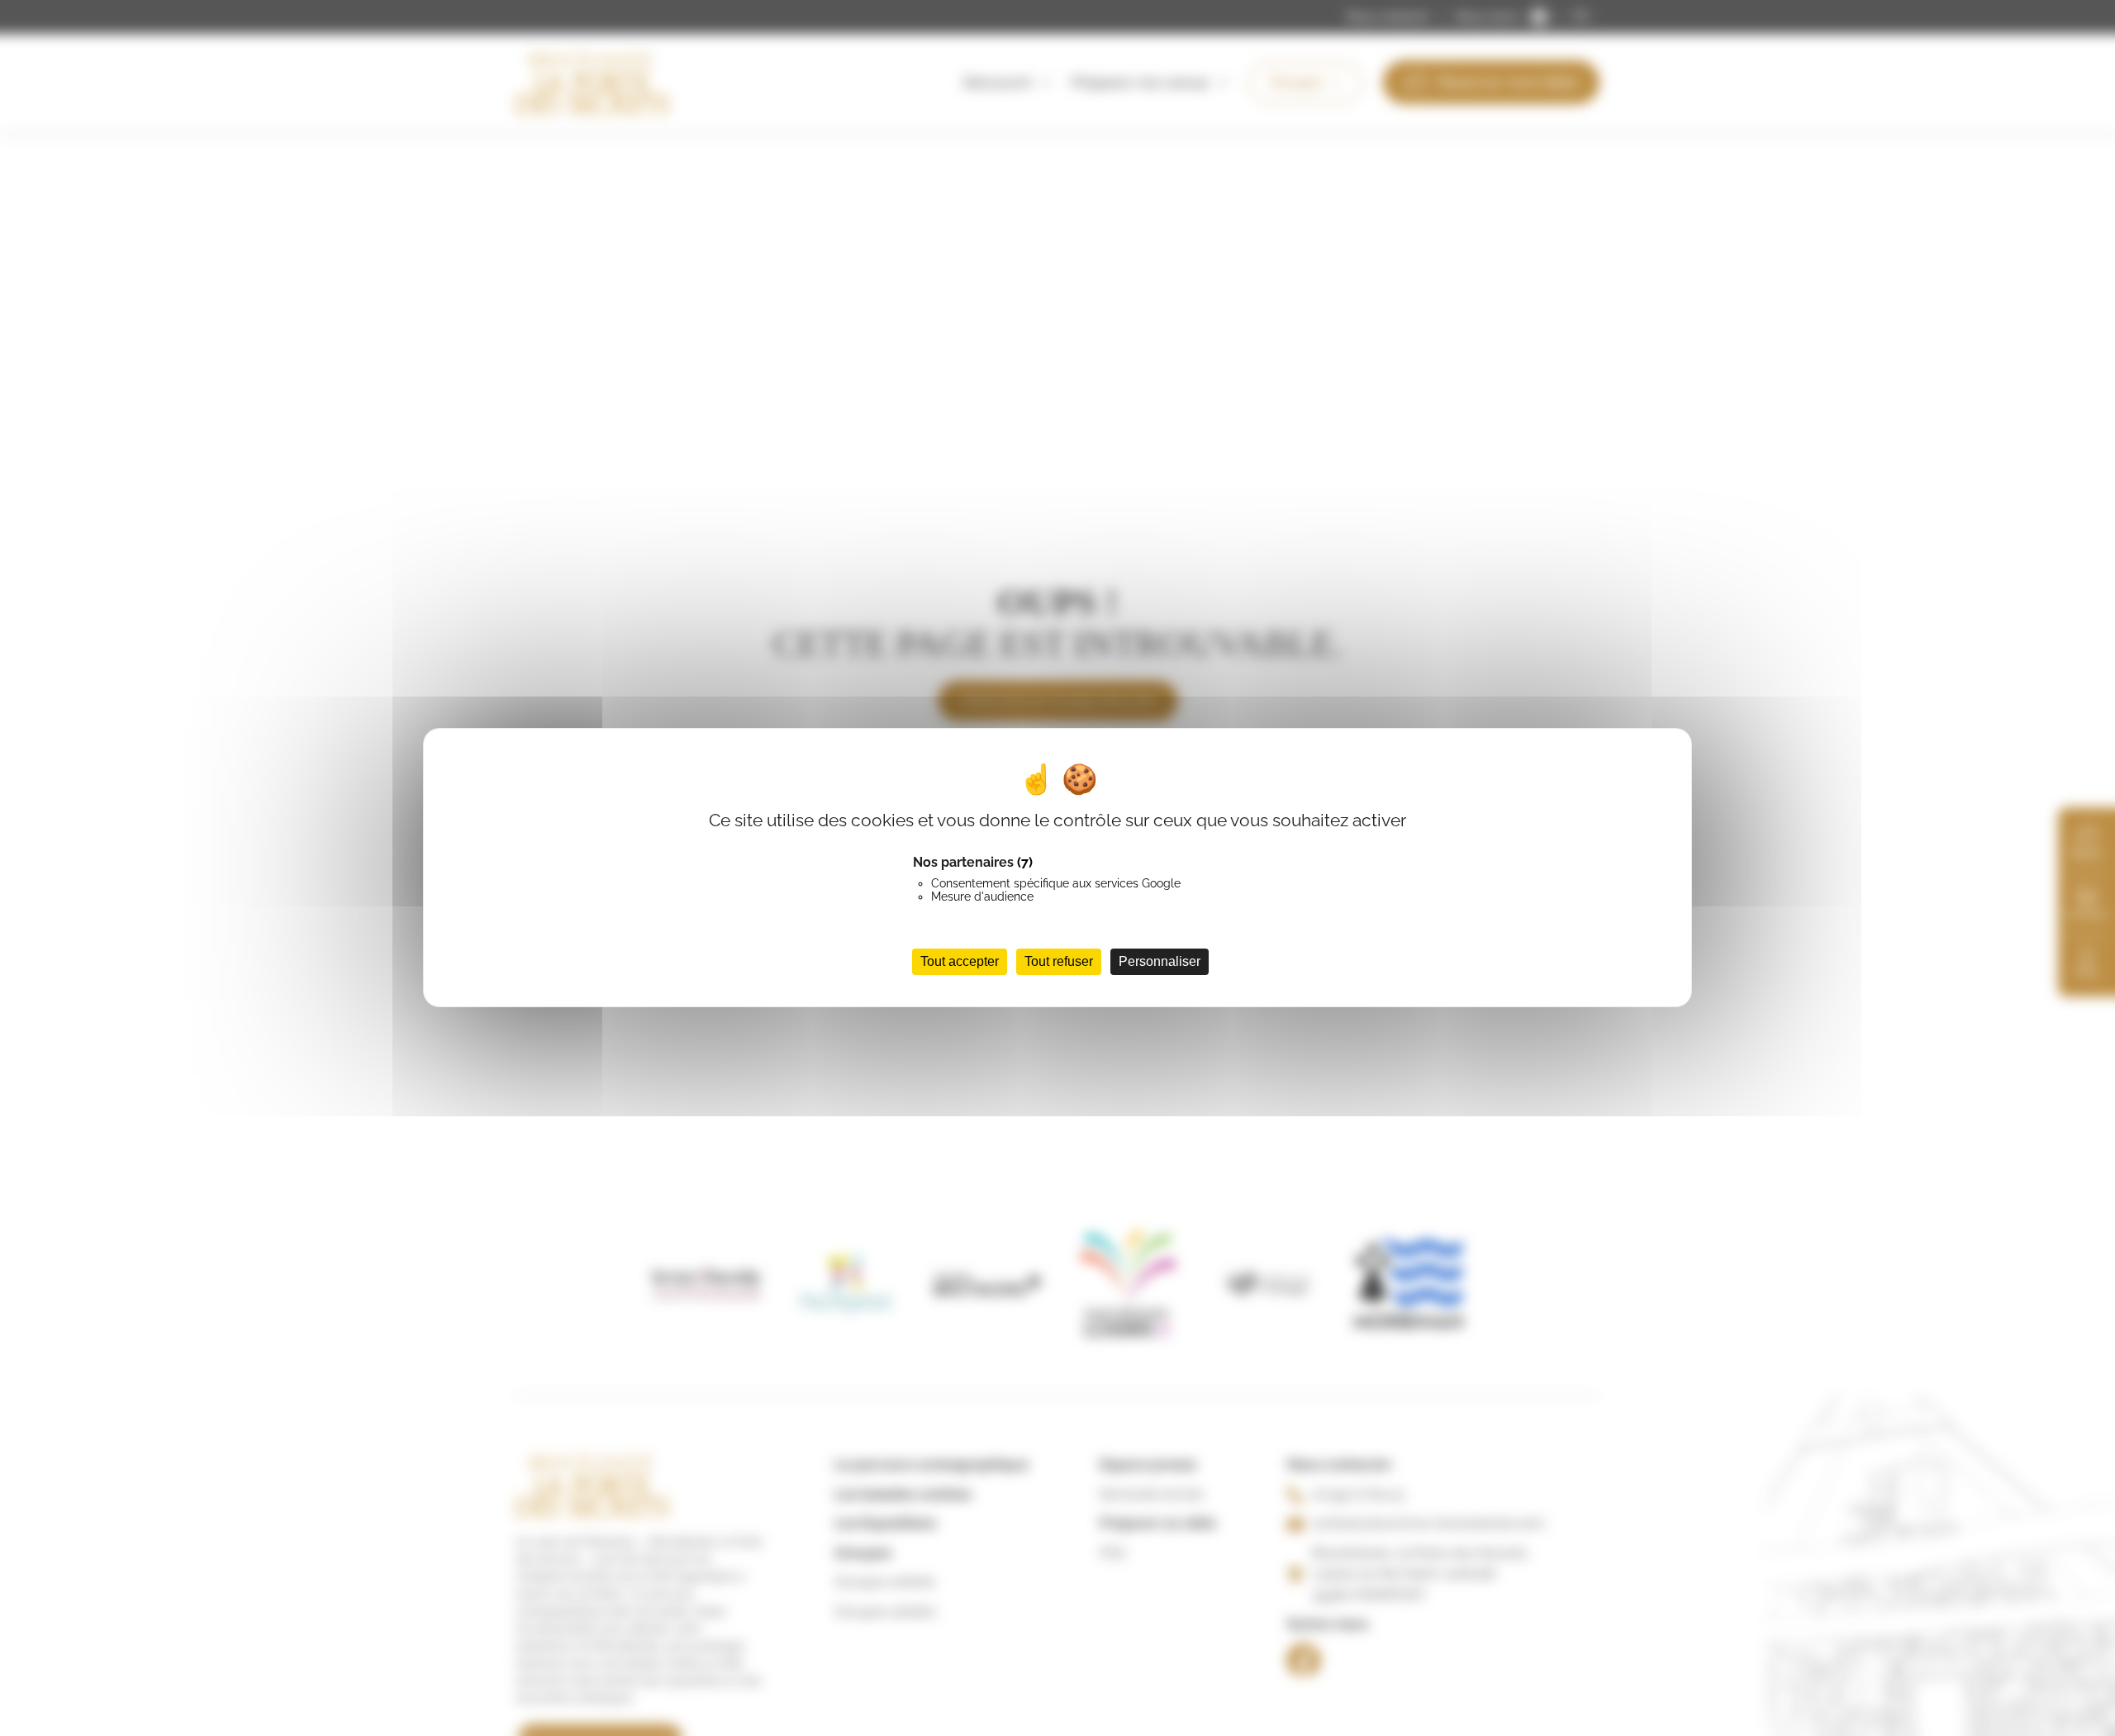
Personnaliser (1160, 962)
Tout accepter (960, 962)
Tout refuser (1059, 962)
